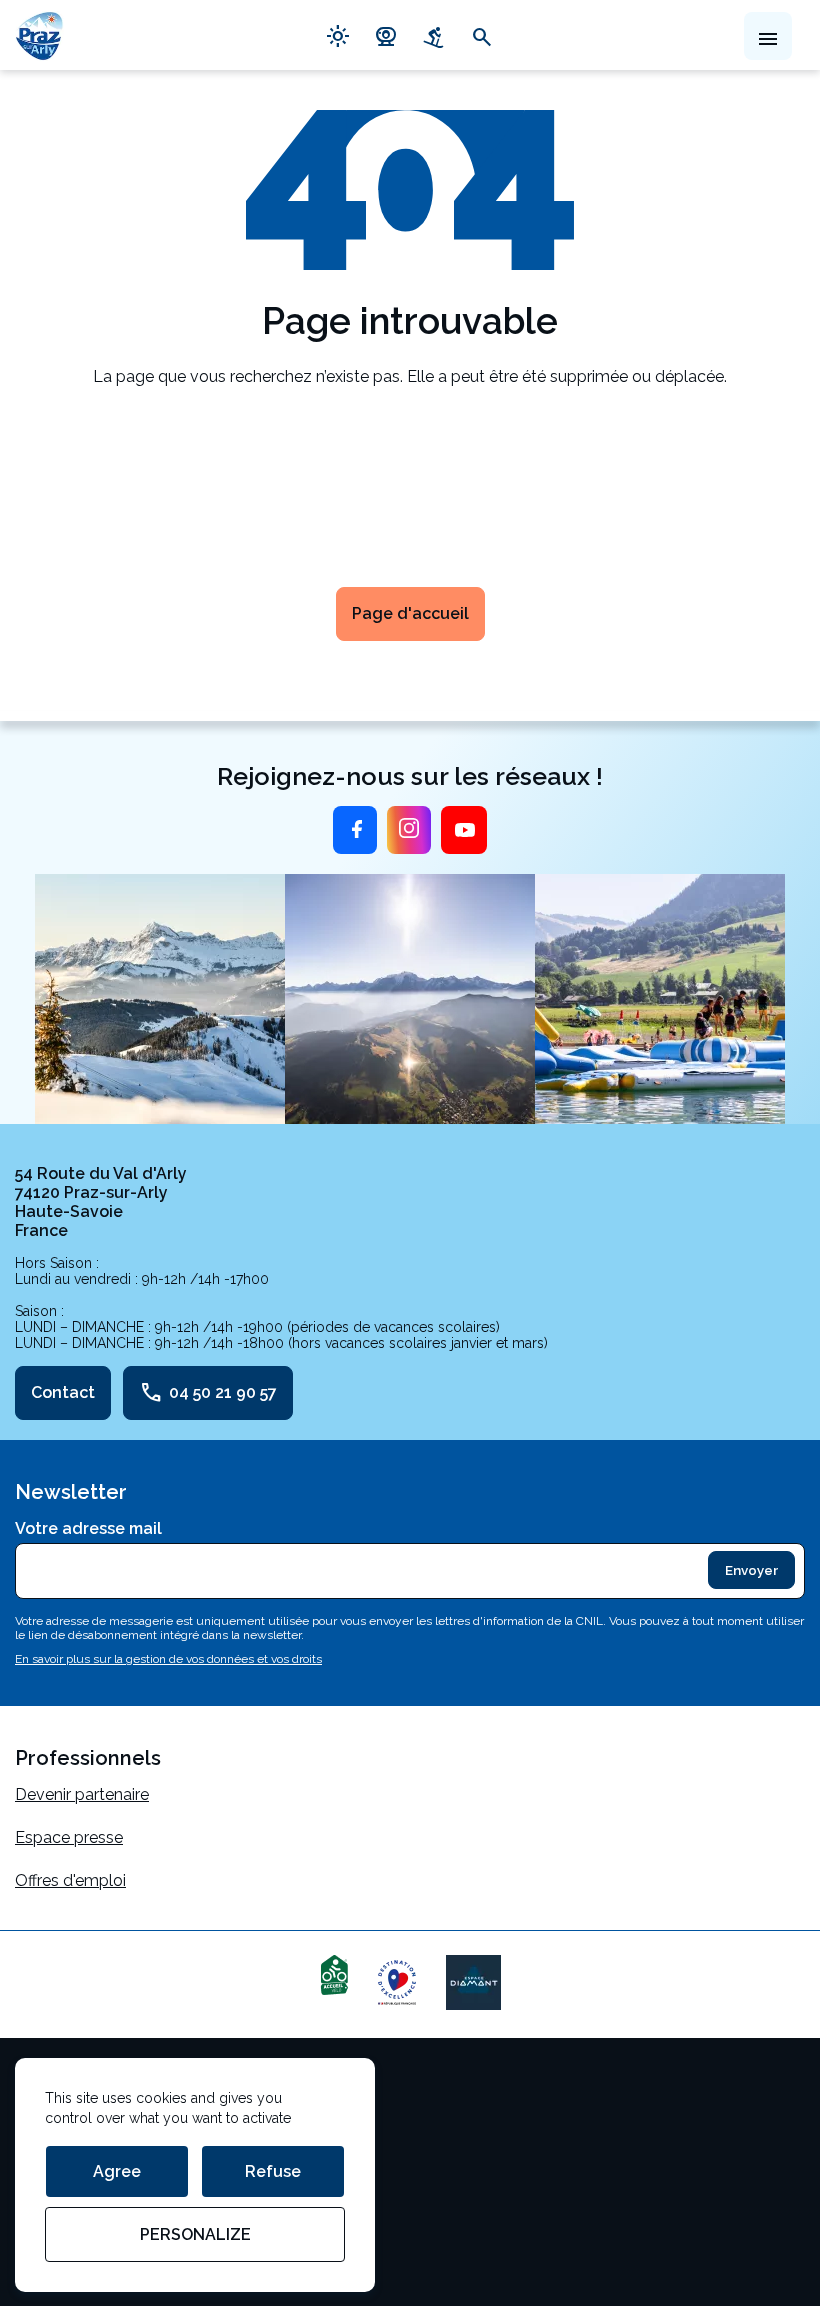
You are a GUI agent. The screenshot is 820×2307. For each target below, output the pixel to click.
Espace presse (69, 1837)
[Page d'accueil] (39, 35)
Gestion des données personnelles (142, 2173)
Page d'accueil (410, 613)
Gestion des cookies (89, 2130)
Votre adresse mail (88, 1528)
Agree (117, 2171)
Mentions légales (77, 2087)
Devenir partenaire (82, 1794)
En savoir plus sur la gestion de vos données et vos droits (168, 1659)
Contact (63, 1392)
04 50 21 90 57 (208, 1393)
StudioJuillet (60, 2216)
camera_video (386, 35)
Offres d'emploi (70, 1880)
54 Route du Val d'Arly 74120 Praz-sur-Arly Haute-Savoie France (101, 1202)
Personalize (195, 2234)
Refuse (273, 2171)
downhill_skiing (434, 35)
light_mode (338, 35)
